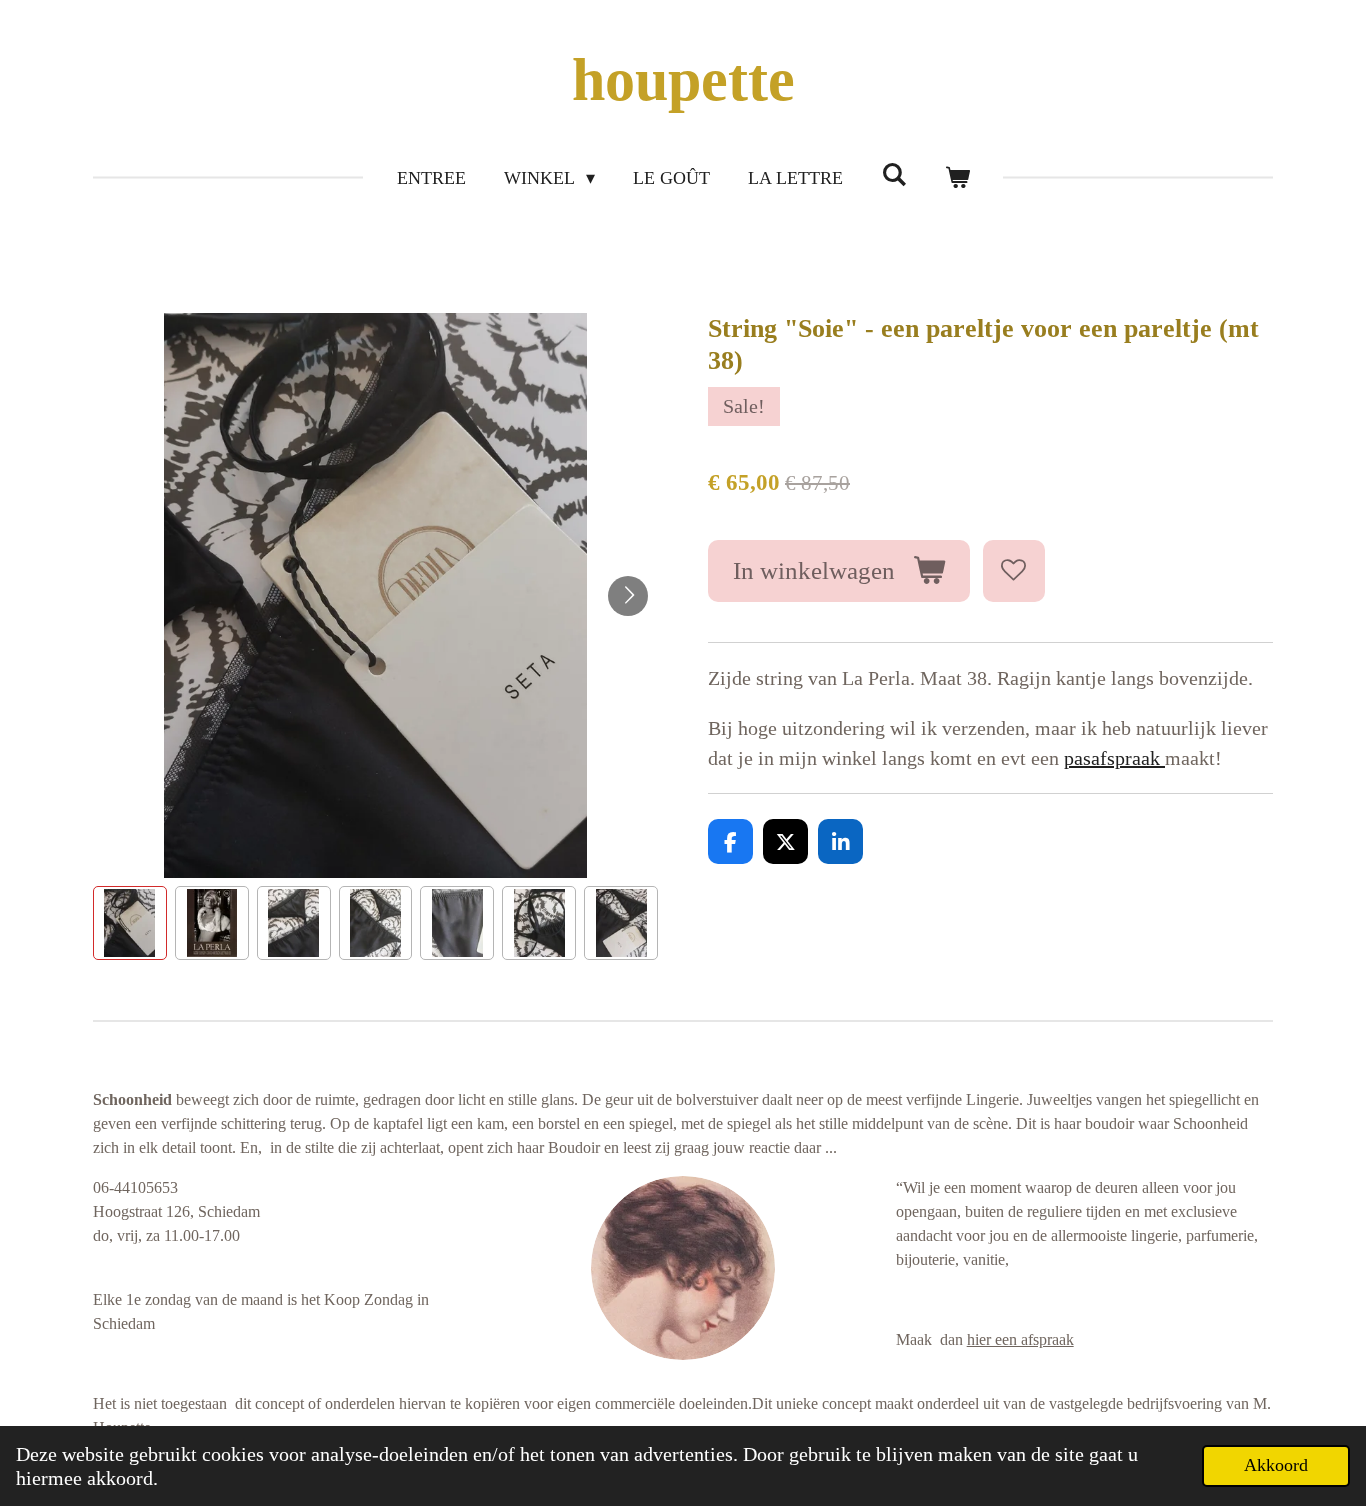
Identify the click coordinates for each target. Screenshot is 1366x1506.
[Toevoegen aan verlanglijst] (1014, 571)
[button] (130, 923)
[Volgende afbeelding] (628, 596)
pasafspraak (1114, 758)
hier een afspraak (1020, 1339)
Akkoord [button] (1276, 1465)
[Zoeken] (893, 175)
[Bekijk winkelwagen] (956, 178)
